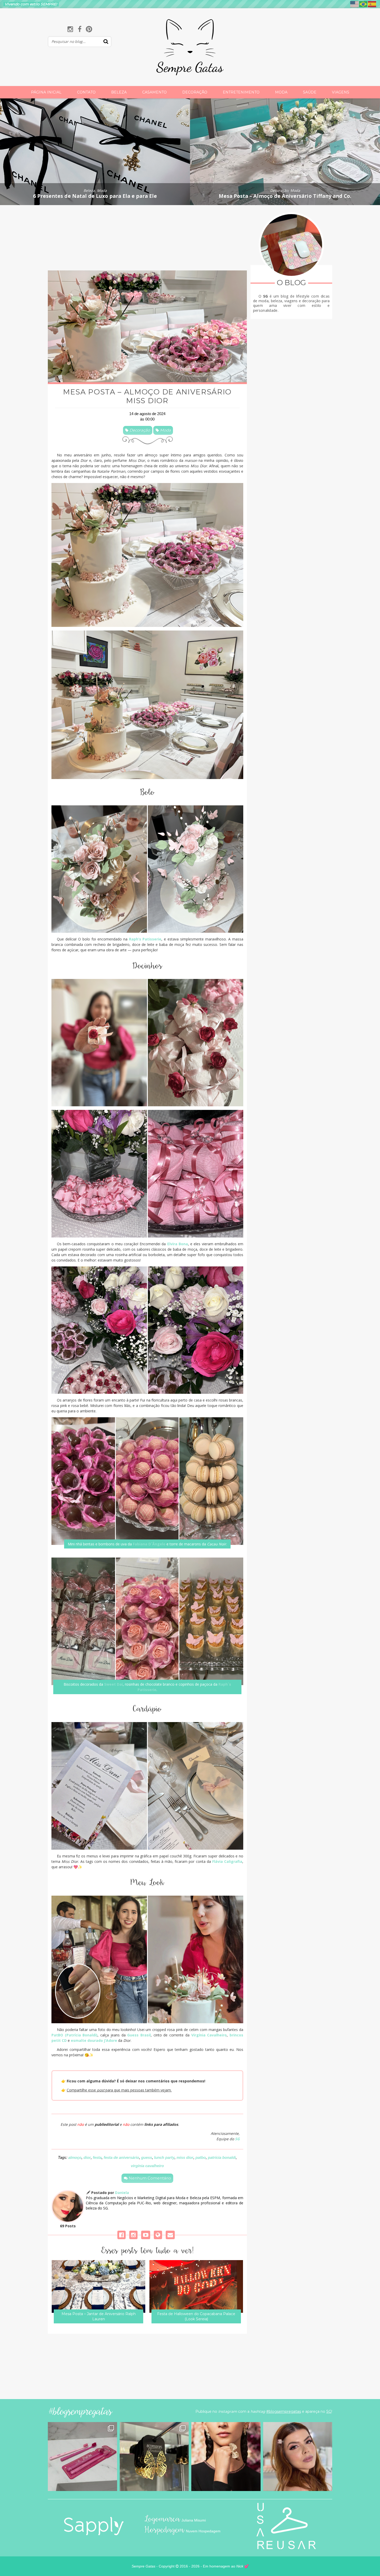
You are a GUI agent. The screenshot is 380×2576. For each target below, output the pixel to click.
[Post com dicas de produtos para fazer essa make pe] (298, 2457)
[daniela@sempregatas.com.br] (170, 2235)
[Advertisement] (147, 238)
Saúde (310, 92)
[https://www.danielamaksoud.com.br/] (158, 2235)
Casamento (154, 92)
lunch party (164, 2157)
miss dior (185, 2157)
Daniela (122, 2193)
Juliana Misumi (194, 2520)
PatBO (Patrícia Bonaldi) (74, 2035)
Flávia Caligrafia (227, 1861)
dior (87, 2157)
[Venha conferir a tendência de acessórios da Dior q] (226, 2457)
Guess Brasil (139, 2035)
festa (97, 2157)
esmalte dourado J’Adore (94, 2040)
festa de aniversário (121, 2157)
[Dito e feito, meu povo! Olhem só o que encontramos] (154, 2457)
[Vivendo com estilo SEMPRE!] (190, 60)
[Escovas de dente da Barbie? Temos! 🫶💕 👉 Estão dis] (82, 2457)
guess (147, 2157)
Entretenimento (241, 92)
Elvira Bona (178, 1244)
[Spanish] (372, 4)
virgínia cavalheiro (147, 2166)
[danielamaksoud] (121, 2235)
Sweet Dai (113, 1684)
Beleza (119, 92)
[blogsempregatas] (70, 29)
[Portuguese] (363, 4)
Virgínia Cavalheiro (209, 2035)
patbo (201, 2157)
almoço (75, 2157)
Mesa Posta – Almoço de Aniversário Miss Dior (147, 396)
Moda (281, 92)
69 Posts (68, 2226)
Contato (86, 92)
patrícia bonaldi (222, 2157)
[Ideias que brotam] (94, 2526)
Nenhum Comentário (149, 2178)
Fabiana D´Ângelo (149, 1544)
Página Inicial (46, 92)
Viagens (341, 92)
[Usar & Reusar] (286, 2526)
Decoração (195, 92)
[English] (355, 4)
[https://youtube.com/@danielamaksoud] (146, 2235)
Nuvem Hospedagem (203, 2531)
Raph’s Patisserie (145, 939)
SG (237, 2139)
